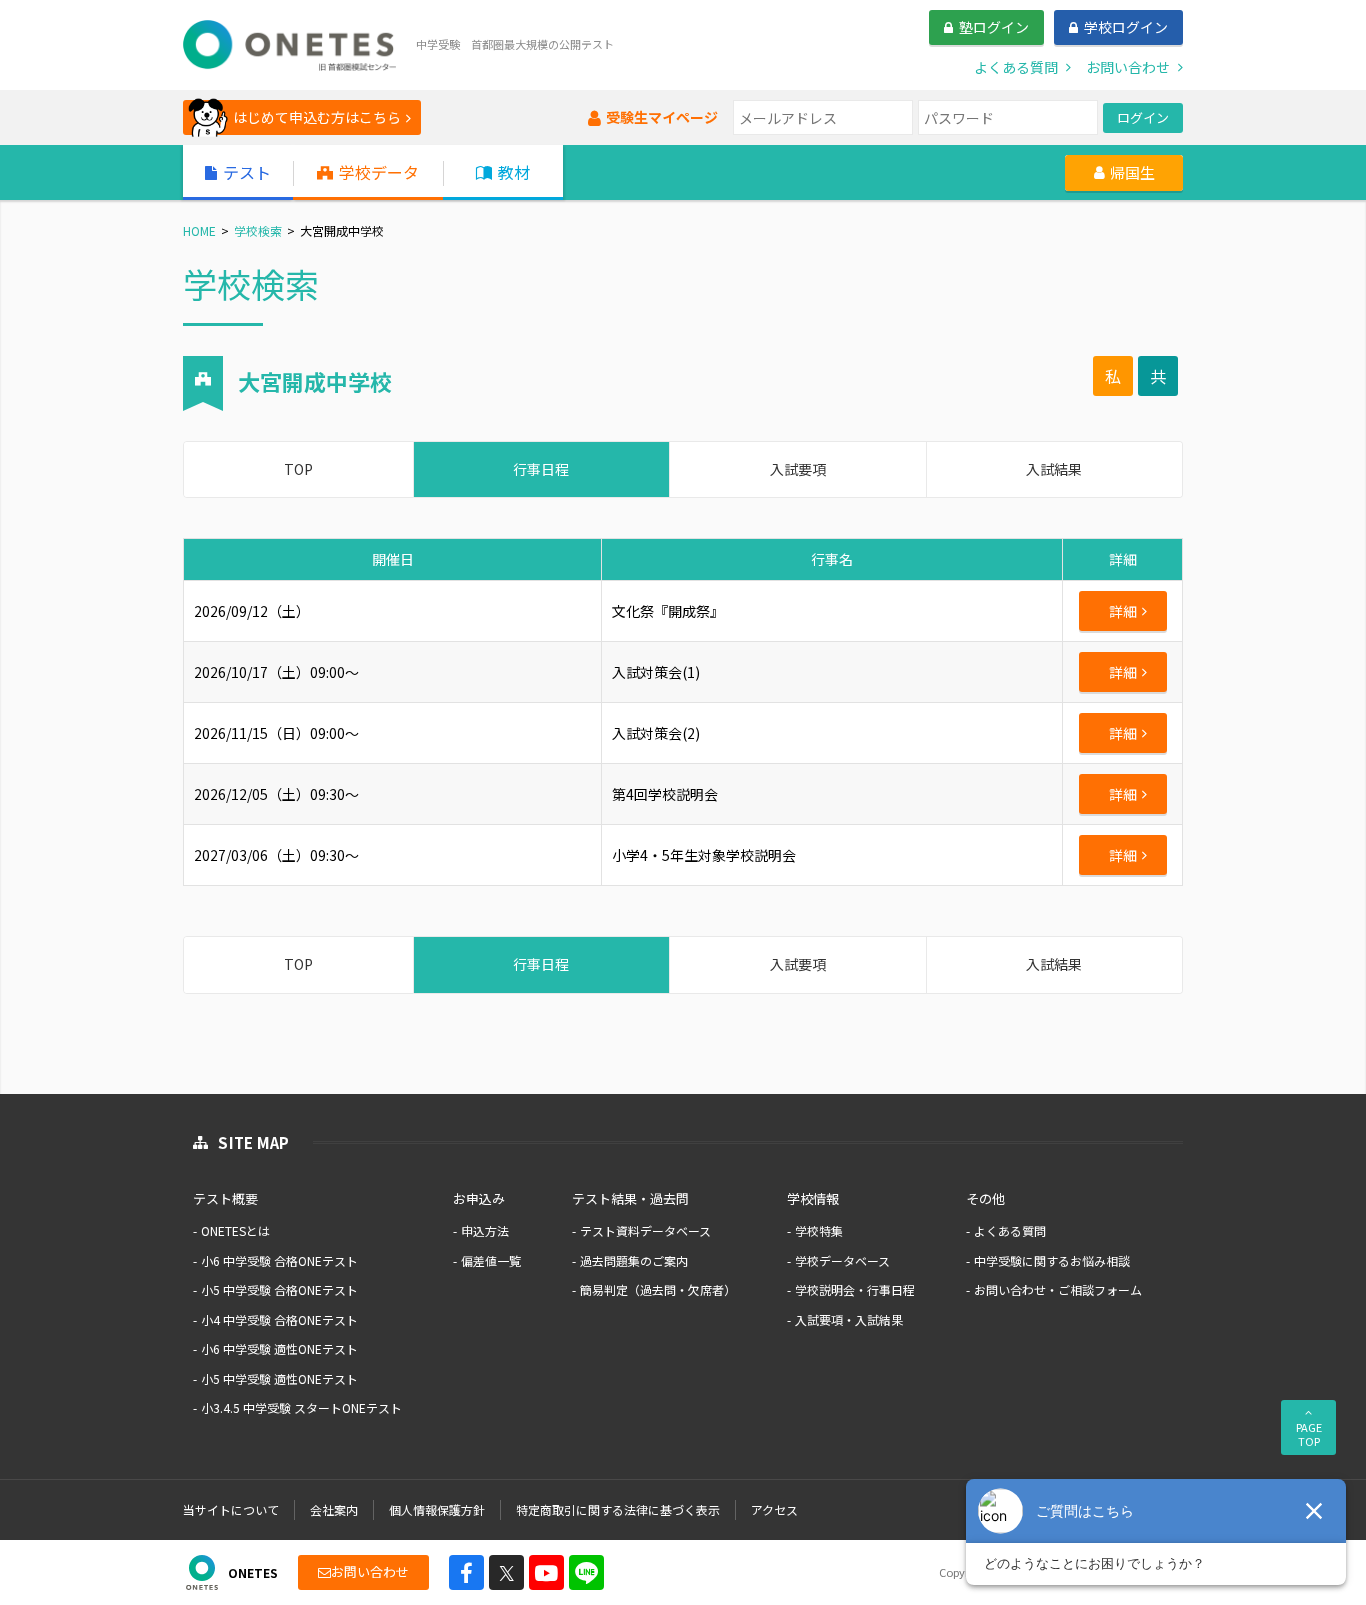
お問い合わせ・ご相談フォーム (1058, 1289)
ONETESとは (235, 1230)
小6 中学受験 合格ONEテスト (279, 1260)
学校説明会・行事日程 (855, 1289)
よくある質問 (1010, 1230)
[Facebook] (466, 1572)
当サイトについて (231, 1509)
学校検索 (258, 230)
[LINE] (586, 1572)
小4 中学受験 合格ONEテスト (279, 1319)
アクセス (774, 1509)
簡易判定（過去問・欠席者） (658, 1289)
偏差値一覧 (491, 1260)
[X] (506, 1572)
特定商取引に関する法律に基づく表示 (618, 1509)
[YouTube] (546, 1572)
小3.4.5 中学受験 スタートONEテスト (301, 1407)
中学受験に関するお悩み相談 (1052, 1260)
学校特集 (819, 1230)
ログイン (1143, 117)
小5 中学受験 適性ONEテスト (279, 1378)
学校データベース (842, 1260)
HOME (199, 230)
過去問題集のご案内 (634, 1260)
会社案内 (334, 1509)
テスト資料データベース (645, 1230)
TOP (298, 469)
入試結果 (1054, 469)
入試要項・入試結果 (849, 1319)
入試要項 (798, 469)
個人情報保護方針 (437, 1509)
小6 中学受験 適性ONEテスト (279, 1348)
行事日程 (541, 469)
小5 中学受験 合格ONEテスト (279, 1289)
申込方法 (485, 1230)
